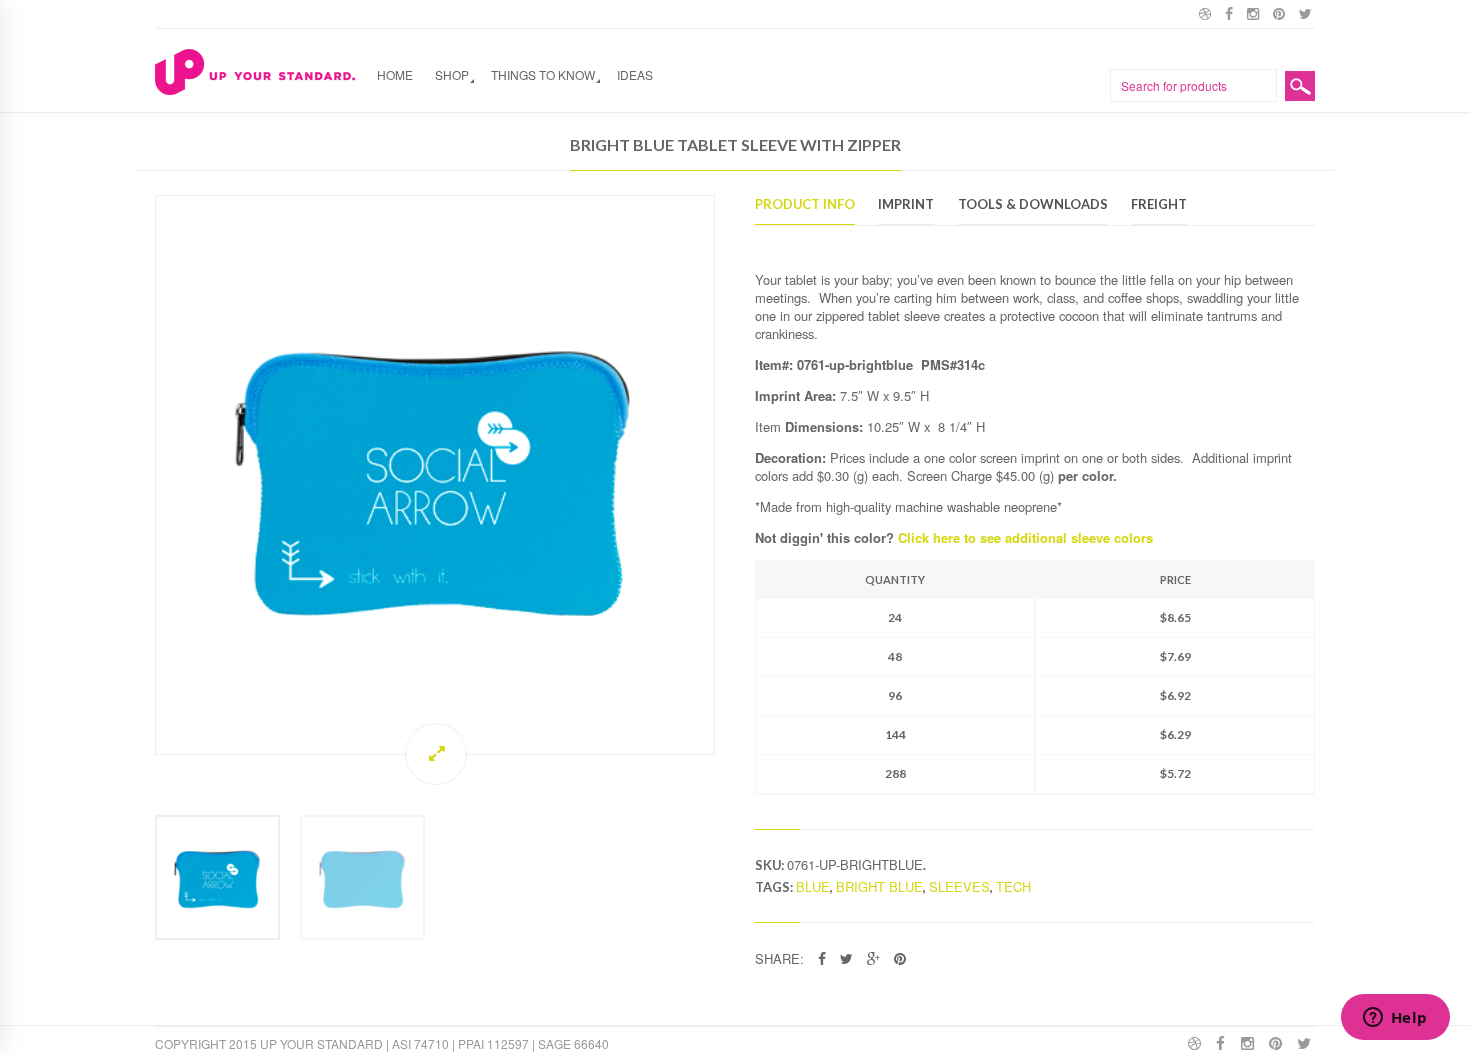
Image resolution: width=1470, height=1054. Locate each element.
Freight (1159, 205)
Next (735, 474)
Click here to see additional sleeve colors (1025, 537)
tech (1013, 886)
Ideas (635, 74)
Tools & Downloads (1033, 205)
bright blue (879, 886)
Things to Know (543, 74)
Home (395, 74)
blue (813, 886)
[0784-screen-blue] (435, 475)
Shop (452, 74)
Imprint (906, 205)
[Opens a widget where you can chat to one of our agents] (1395, 1019)
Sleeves (959, 886)
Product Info (805, 205)
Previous (135, 474)
